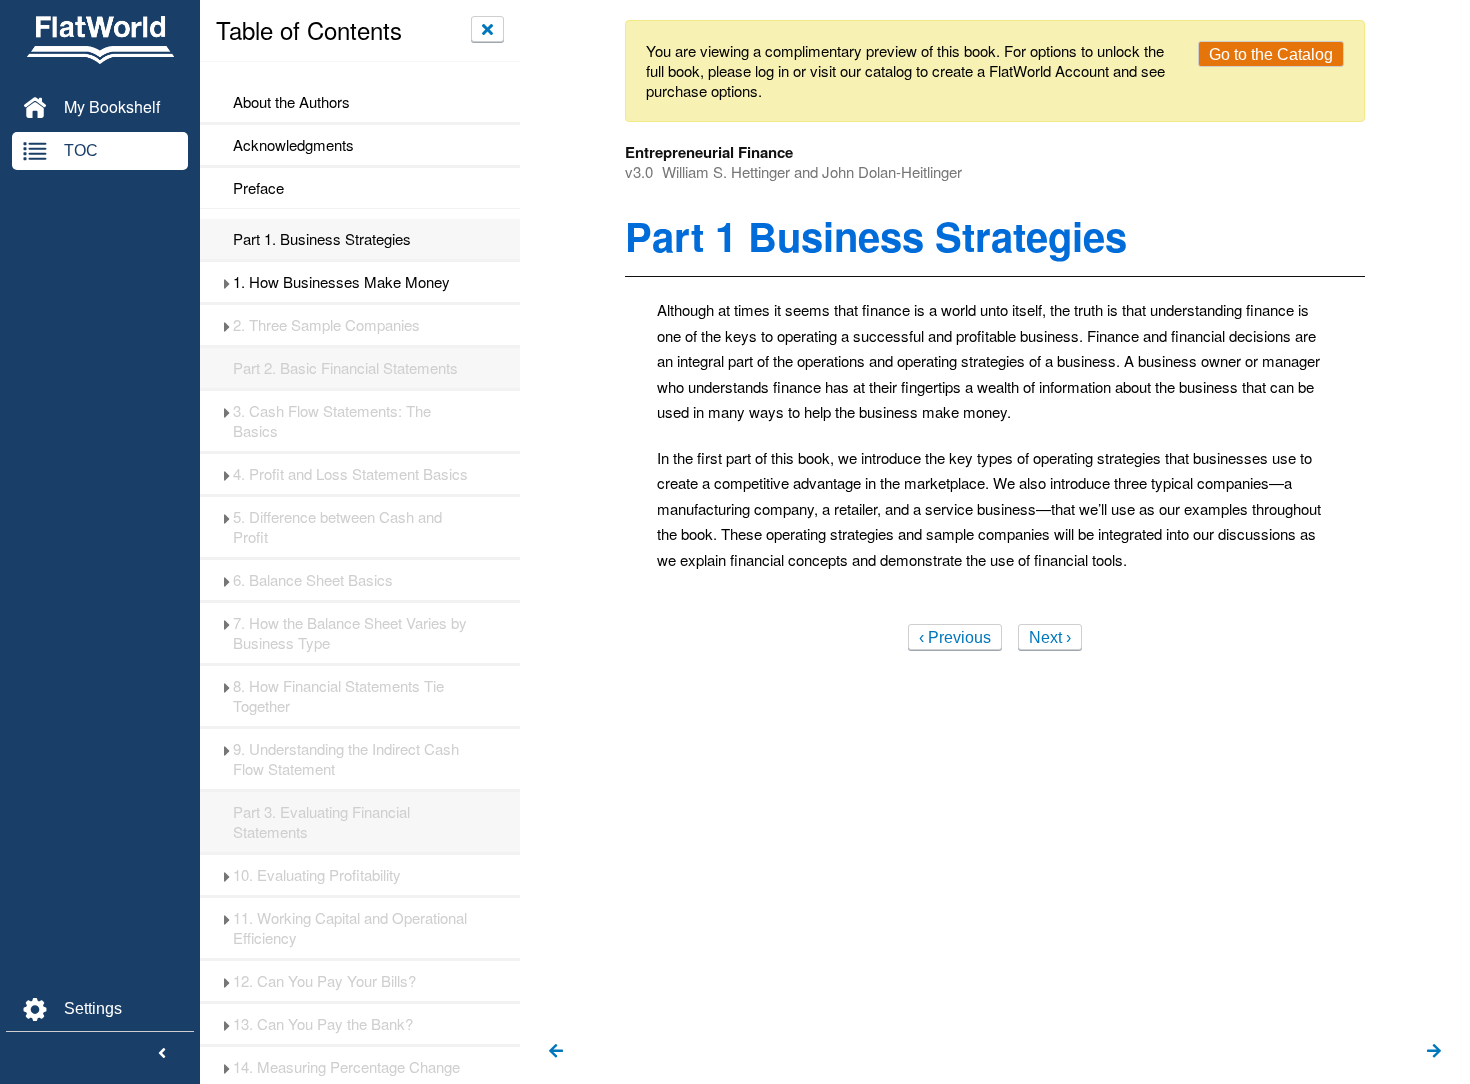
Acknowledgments (293, 145)
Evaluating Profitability (317, 875)
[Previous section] (556, 1052)
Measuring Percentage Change (346, 1067)
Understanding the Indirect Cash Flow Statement (346, 759)
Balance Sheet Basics (313, 580)
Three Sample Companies (326, 325)
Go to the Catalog (1271, 54)
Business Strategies (322, 239)
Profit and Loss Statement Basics (350, 474)
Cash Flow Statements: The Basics (332, 421)
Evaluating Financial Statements (321, 822)
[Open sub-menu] (226, 282)
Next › (1050, 637)
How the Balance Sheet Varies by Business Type (350, 633)
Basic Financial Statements (345, 368)
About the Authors (291, 102)
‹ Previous (955, 637)
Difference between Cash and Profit (337, 527)
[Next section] (1434, 1052)
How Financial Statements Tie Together (338, 696)
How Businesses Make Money (341, 282)
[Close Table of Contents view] (487, 29)
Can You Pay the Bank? (323, 1024)
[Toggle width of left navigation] (162, 1054)
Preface (258, 188)
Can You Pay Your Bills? (324, 981)
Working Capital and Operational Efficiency (350, 928)
